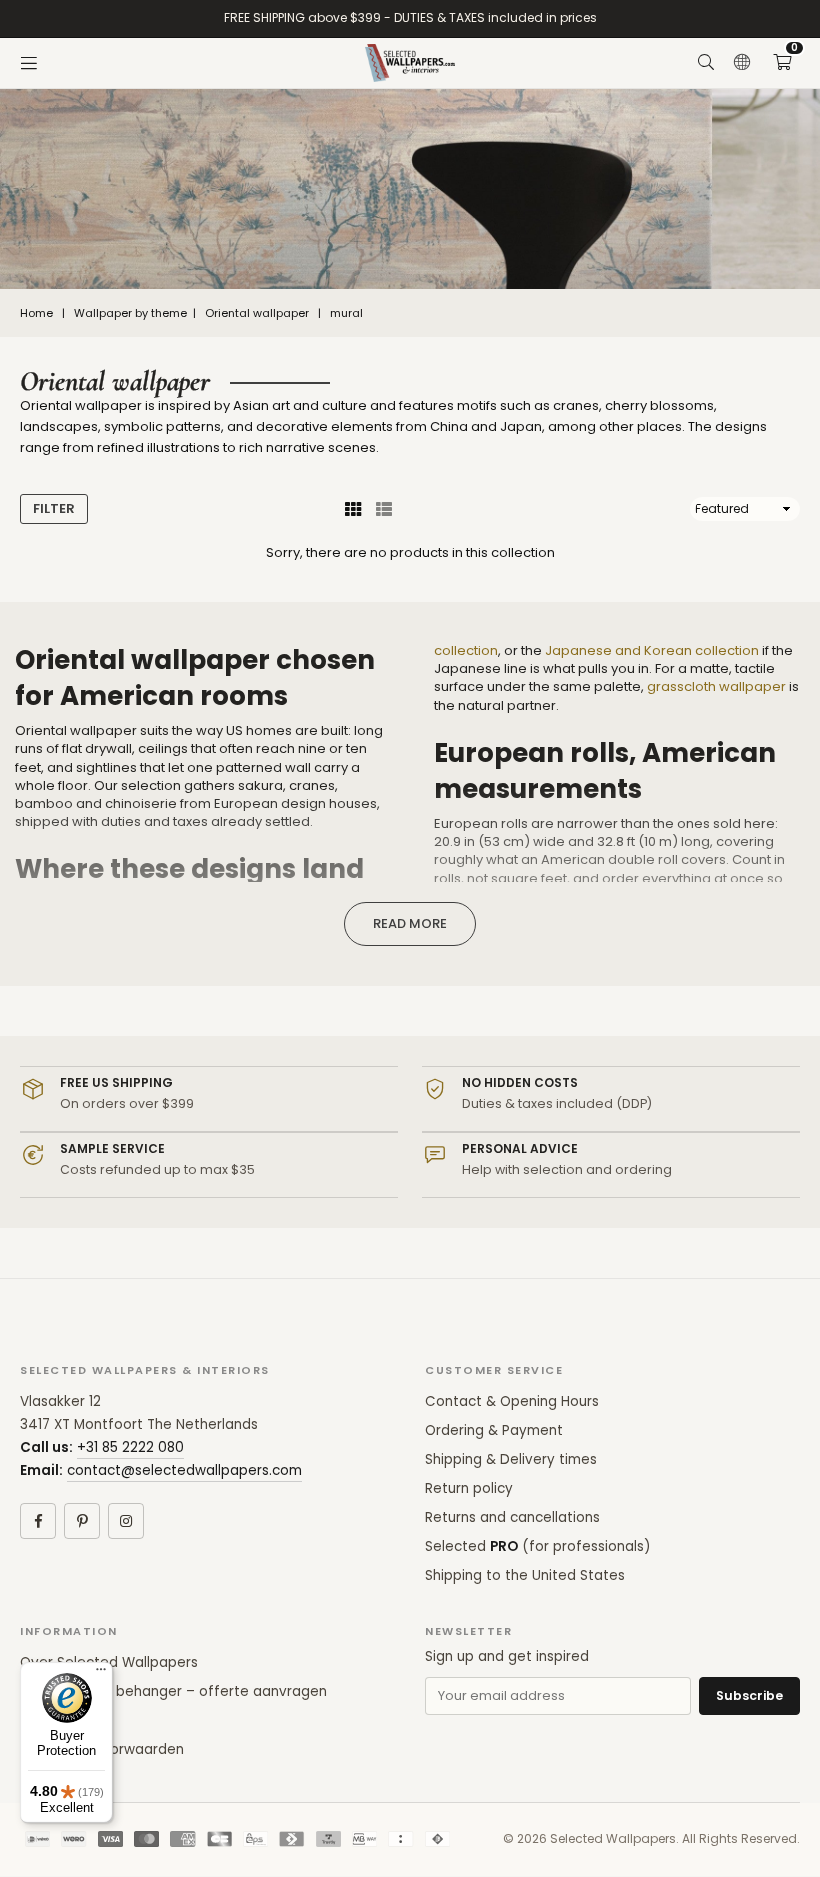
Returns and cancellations (512, 1517)
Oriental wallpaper (257, 313)
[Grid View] (353, 509)
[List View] (384, 509)
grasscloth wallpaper (716, 686)
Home (36, 313)
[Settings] (742, 63)
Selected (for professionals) (537, 1546)
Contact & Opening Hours (512, 1401)
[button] (782, 63)
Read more (410, 923)
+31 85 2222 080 (130, 1447)
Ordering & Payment (494, 1430)
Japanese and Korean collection (652, 650)
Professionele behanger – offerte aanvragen (173, 1691)
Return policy (469, 1488)
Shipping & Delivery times (511, 1459)
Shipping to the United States (525, 1575)
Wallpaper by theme (130, 313)
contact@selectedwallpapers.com (184, 1470)
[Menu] (29, 63)
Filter (54, 508)
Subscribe (749, 1695)
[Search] (706, 63)
